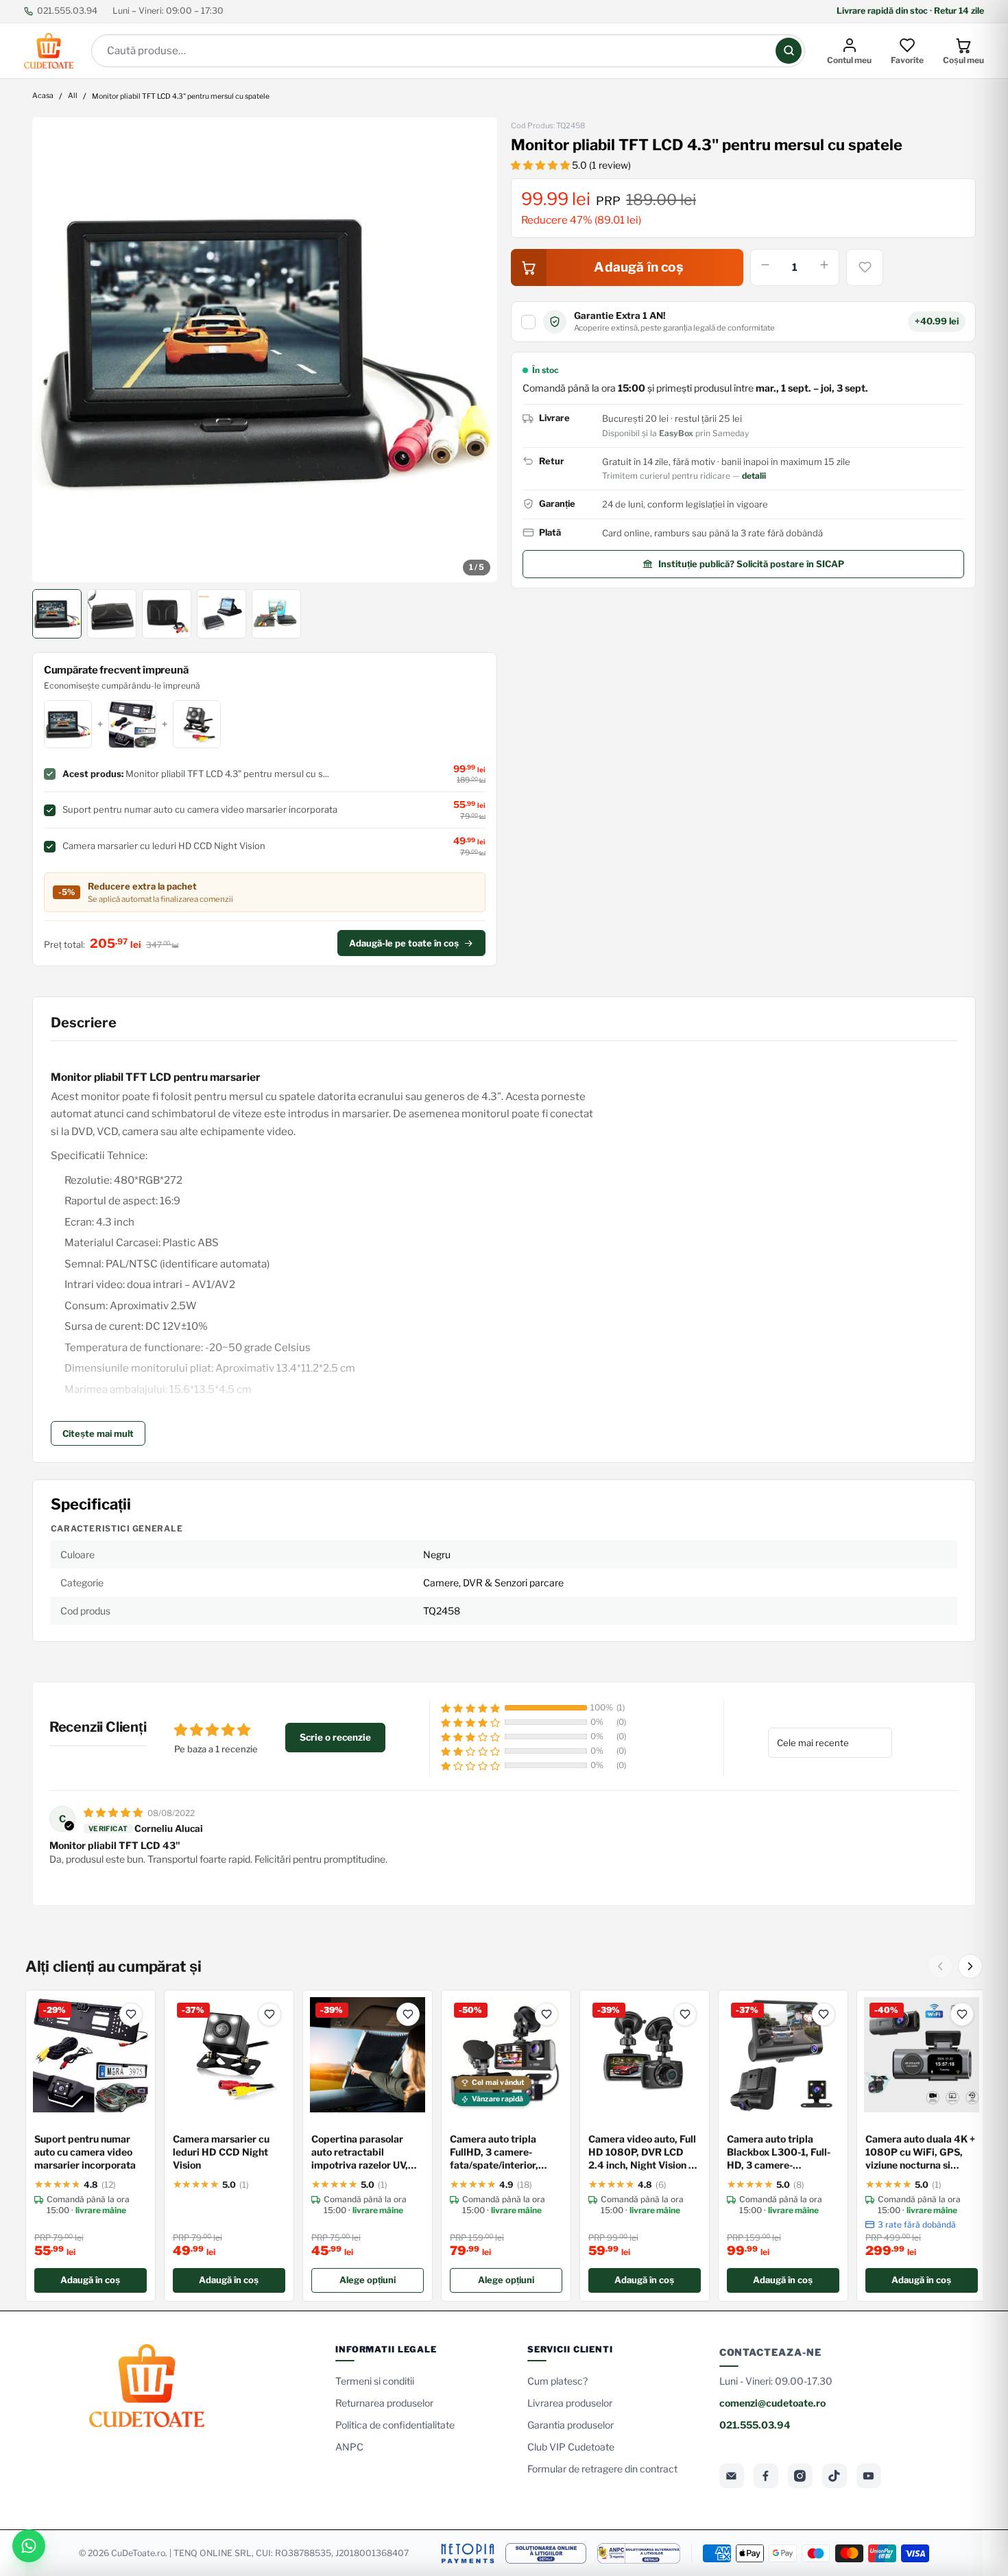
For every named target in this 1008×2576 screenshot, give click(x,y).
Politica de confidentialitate (395, 2425)
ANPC (349, 2447)
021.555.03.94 (67, 11)
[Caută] (789, 51)
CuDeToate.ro (138, 2553)
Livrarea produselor (570, 2403)
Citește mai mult (98, 1433)
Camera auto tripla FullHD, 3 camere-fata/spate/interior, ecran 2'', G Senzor (494, 2152)
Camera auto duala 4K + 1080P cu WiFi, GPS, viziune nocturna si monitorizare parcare (920, 2152)
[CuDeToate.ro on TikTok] (835, 2476)
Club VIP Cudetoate (571, 2447)
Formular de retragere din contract (602, 2469)
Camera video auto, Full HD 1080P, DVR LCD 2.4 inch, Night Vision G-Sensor (644, 2152)
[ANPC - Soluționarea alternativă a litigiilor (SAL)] (639, 2553)
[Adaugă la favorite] (865, 267)
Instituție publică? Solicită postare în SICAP (751, 564)
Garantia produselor (571, 2425)
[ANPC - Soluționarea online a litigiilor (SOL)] (546, 2553)
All (73, 96)
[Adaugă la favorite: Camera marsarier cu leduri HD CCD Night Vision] (269, 2014)
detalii (754, 476)
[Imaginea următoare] (477, 350)
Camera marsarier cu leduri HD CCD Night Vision (221, 2152)
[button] (541, 165)
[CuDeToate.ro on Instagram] (800, 2476)
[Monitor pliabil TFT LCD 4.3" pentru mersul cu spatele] (265, 350)
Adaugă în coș (90, 2280)
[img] (114, 1812)
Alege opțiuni (368, 2280)
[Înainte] (970, 1966)
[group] (265, 350)
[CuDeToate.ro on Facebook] (766, 2476)
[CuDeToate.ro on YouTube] (869, 2476)
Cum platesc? (557, 2381)
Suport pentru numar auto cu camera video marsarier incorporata (85, 2152)
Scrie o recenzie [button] (335, 1737)
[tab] (57, 614)
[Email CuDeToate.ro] (732, 2476)
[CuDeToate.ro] (49, 51)
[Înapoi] (940, 1966)
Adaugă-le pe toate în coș (404, 943)
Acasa (43, 96)
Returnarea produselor (384, 2403)
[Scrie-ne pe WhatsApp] (29, 2546)
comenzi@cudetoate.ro (772, 2403)
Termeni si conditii (375, 2381)
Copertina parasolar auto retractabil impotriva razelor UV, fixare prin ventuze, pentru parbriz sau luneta (360, 2152)
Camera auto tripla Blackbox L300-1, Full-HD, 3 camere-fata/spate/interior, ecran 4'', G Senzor (779, 2152)
